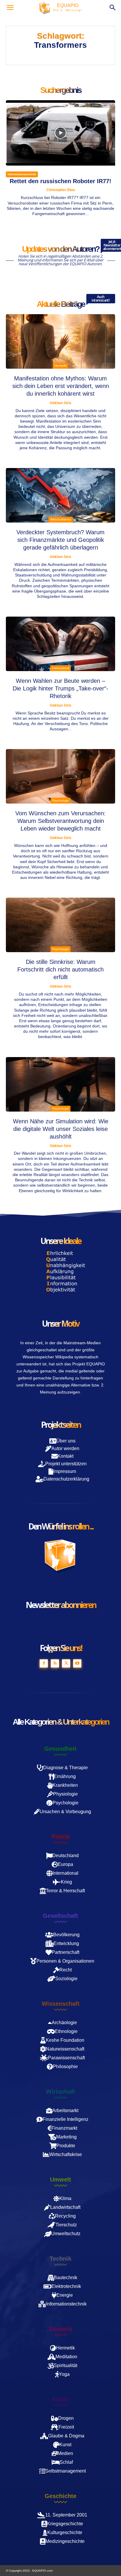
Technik (60, 2259)
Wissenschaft (61, 2004)
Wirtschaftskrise (61, 519)
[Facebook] (44, 1663)
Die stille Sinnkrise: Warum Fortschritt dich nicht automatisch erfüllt (60, 969)
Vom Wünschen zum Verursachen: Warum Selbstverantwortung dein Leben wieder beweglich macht (60, 821)
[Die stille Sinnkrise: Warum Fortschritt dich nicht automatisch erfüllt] (60, 925)
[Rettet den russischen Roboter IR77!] (60, 133)
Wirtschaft (61, 2092)
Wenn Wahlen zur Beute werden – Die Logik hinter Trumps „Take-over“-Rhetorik (60, 688)
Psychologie (60, 800)
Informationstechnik (22, 174)
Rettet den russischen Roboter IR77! (60, 181)
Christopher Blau (61, 190)
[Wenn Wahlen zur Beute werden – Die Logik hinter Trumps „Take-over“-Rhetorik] (60, 644)
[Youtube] (77, 1663)
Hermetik (60, 366)
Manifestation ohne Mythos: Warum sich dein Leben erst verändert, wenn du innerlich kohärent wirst (61, 386)
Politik (61, 1837)
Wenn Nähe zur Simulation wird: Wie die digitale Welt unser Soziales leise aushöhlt (61, 1129)
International (60, 668)
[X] (66, 1663)
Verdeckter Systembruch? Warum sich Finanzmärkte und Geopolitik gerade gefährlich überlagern (60, 540)
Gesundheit (60, 1749)
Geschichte (60, 2496)
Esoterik (61, 2329)
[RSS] (55, 1663)
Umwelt (60, 2179)
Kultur (61, 2399)
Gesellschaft (60, 1916)
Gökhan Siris (61, 403)
